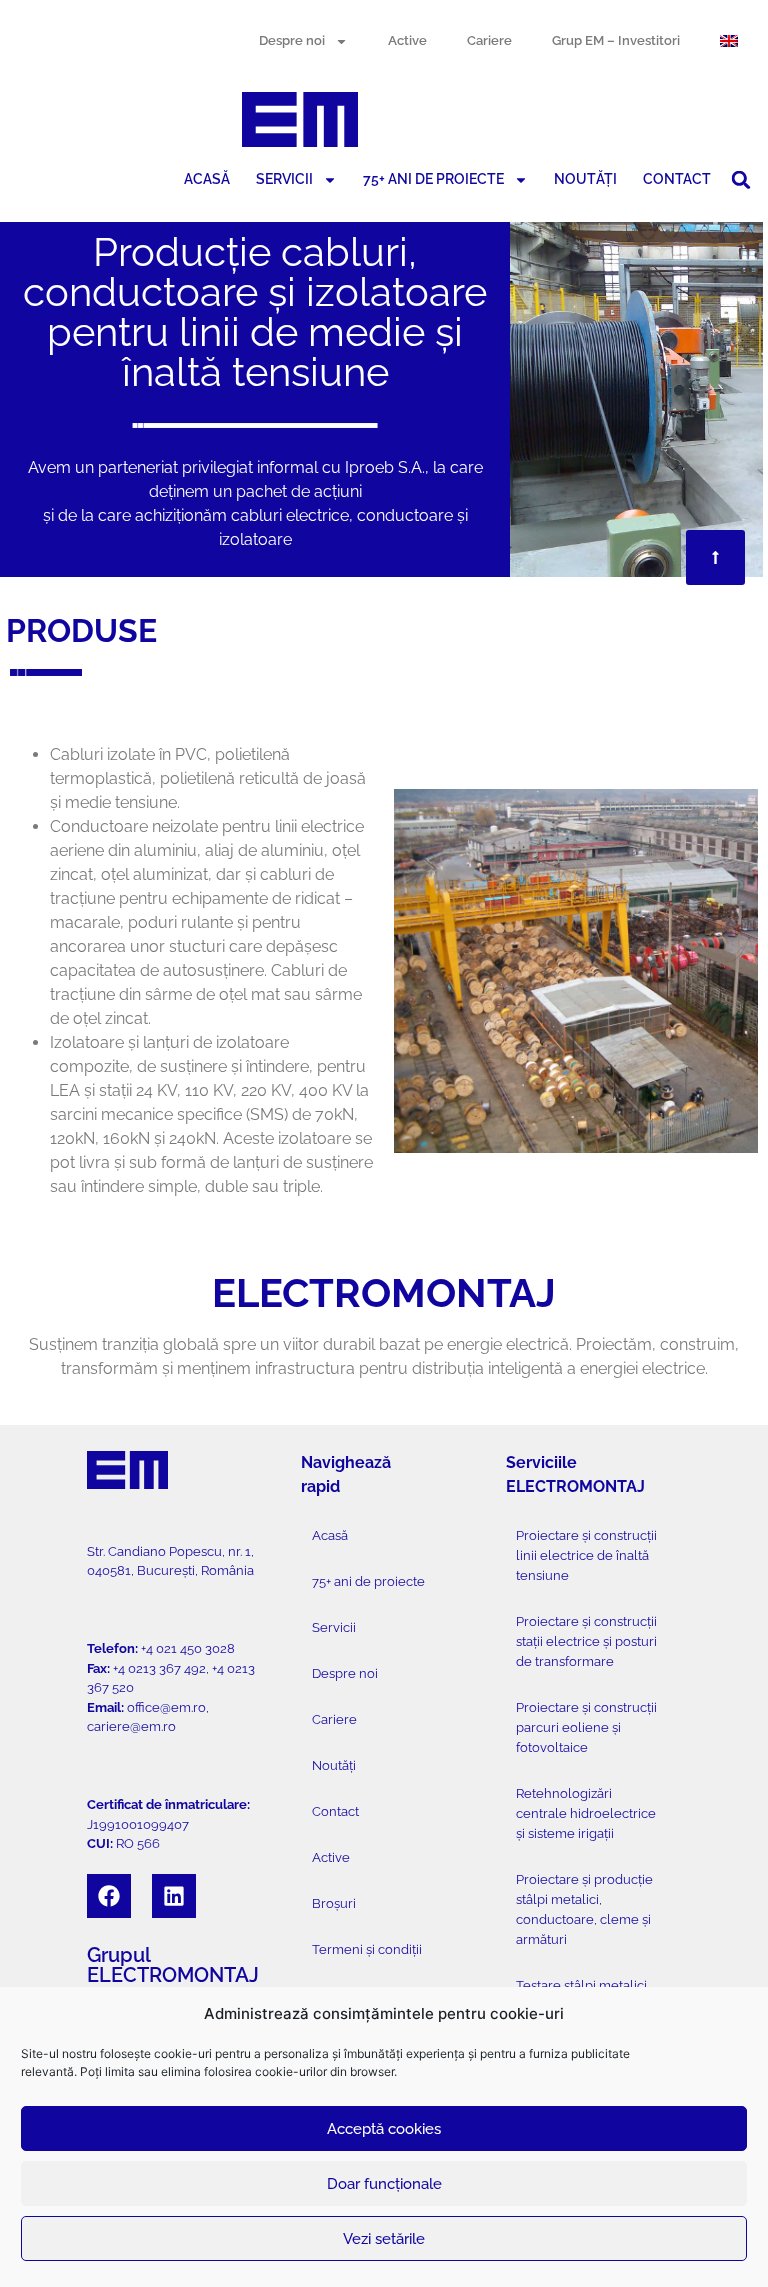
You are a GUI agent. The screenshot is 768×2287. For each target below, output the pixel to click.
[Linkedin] (174, 1896)
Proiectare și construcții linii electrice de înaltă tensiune (586, 1555)
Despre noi (292, 40)
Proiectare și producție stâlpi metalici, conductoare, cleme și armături (584, 1909)
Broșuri (334, 1903)
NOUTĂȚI (585, 179)
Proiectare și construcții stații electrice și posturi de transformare (586, 1641)
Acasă (330, 1535)
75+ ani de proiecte (368, 1581)
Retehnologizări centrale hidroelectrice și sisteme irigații (586, 1813)
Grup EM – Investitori (616, 40)
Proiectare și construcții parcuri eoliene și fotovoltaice (586, 1727)
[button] (741, 180)
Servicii (334, 1627)
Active (407, 40)
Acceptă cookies (384, 2129)
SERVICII (284, 179)
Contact (335, 1811)
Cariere (489, 40)
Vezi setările (384, 2239)
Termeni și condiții (367, 1949)
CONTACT (677, 179)
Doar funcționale (384, 2184)
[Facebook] (109, 1896)
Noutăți (334, 1765)
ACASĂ (207, 179)
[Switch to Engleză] (729, 41)
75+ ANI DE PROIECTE (433, 179)
